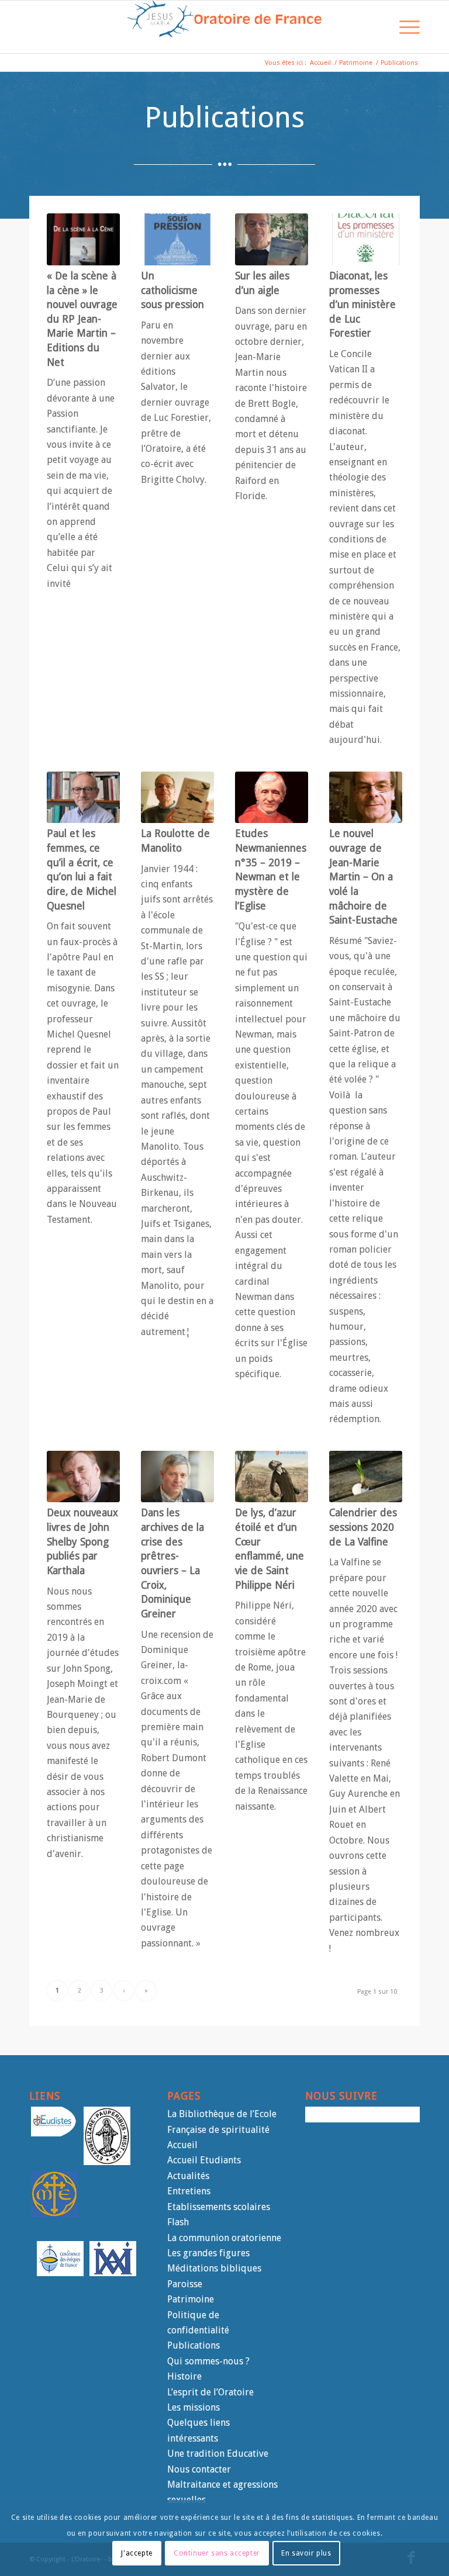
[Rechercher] (376, 27)
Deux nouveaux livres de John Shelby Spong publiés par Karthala (82, 1542)
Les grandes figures (208, 2253)
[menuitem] (376, 27)
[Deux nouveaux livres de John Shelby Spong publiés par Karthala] (83, 1477)
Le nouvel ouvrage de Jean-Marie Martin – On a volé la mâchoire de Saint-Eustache (363, 877)
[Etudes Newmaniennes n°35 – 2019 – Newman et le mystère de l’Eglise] (272, 798)
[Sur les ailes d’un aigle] (272, 239)
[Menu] (404, 27)
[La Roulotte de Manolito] (177, 798)
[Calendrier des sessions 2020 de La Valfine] (366, 1477)
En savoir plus (306, 2553)
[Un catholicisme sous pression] (177, 239)
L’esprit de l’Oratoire (210, 2392)
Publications (194, 2345)
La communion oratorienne (224, 2238)
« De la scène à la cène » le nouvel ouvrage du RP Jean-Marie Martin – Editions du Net (82, 319)
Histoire (184, 2376)
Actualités (188, 2176)
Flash (178, 2222)
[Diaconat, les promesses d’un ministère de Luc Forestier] (366, 239)
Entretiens (189, 2191)
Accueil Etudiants (204, 2160)
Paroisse (185, 2284)
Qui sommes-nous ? (208, 2361)
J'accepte (137, 2553)
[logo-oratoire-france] (224, 27)
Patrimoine (191, 2299)
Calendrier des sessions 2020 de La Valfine (363, 1527)
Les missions (194, 2407)
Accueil (182, 2145)
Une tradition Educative (218, 2454)
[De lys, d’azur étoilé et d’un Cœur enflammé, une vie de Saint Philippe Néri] (272, 1477)
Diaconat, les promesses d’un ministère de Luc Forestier (362, 305)
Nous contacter (199, 2469)
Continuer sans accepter (217, 2553)
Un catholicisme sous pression (172, 290)
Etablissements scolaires (219, 2207)
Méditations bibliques (214, 2268)
